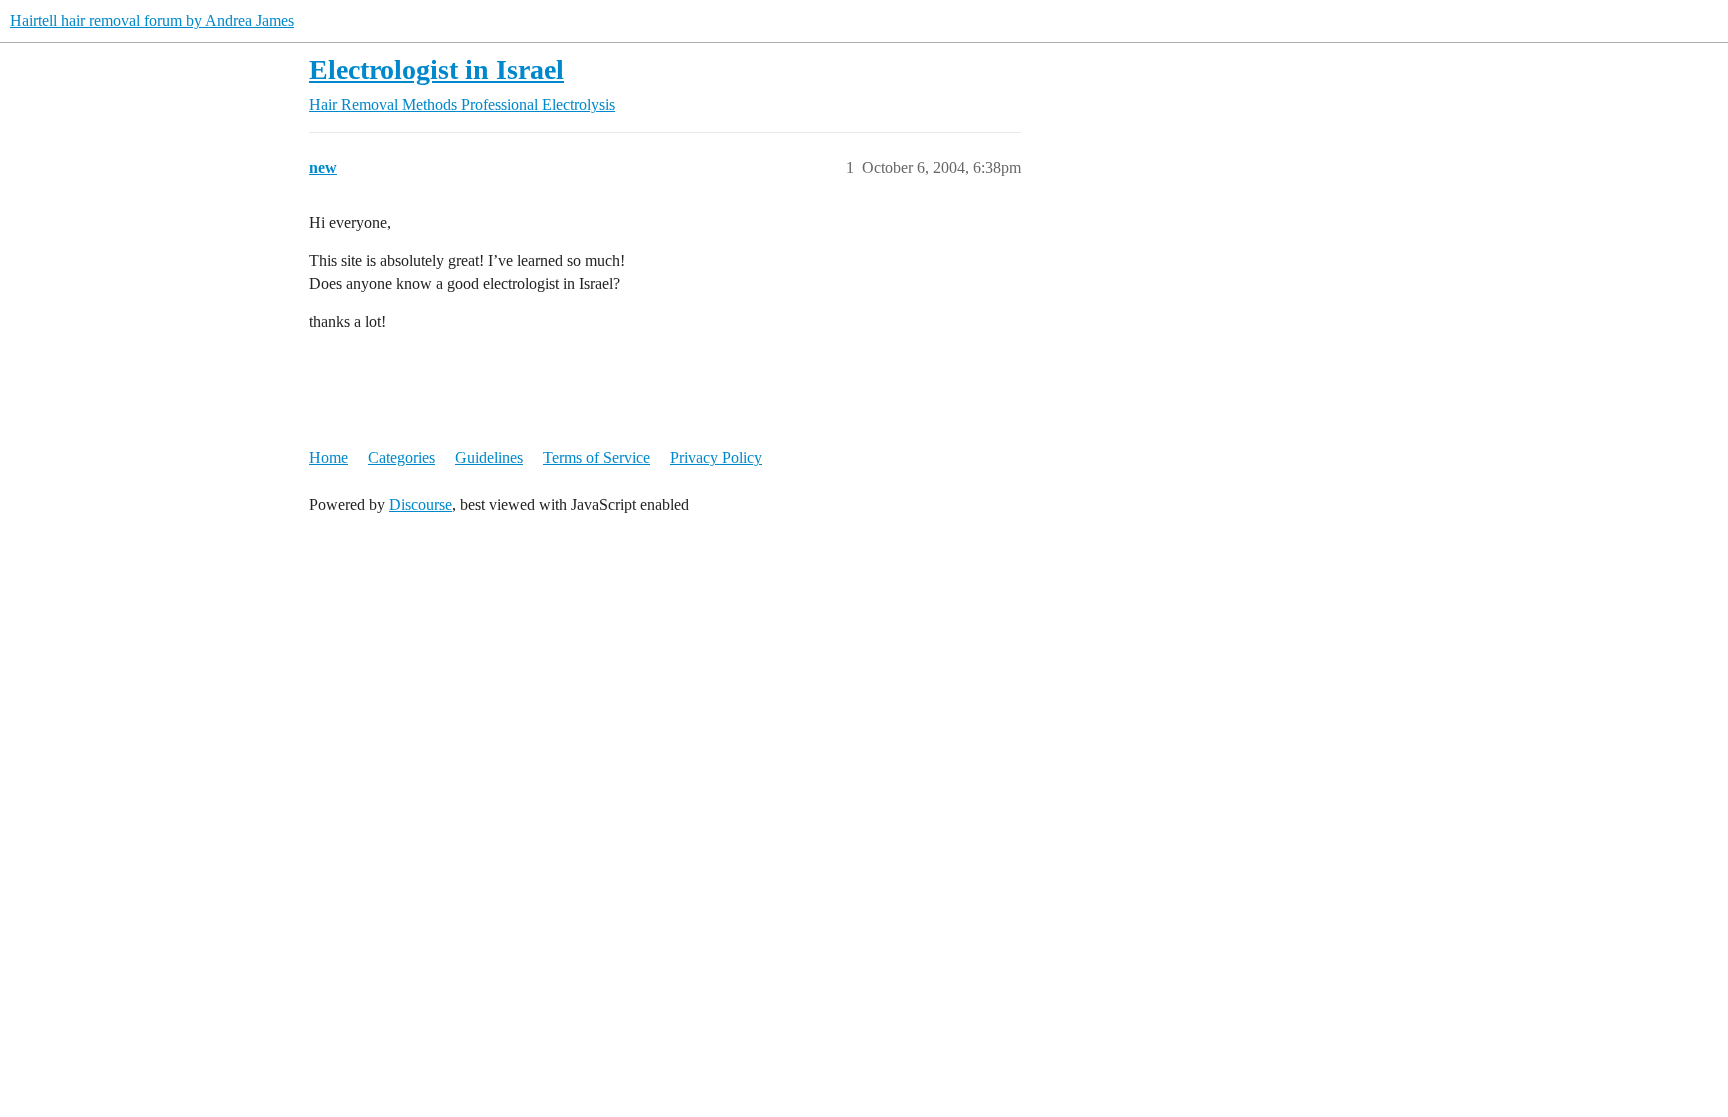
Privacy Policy (716, 457)
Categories (401, 457)
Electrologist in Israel (436, 69)
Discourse (420, 504)
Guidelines (489, 457)
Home (328, 457)
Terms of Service (596, 457)
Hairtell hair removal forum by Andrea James (152, 20)
